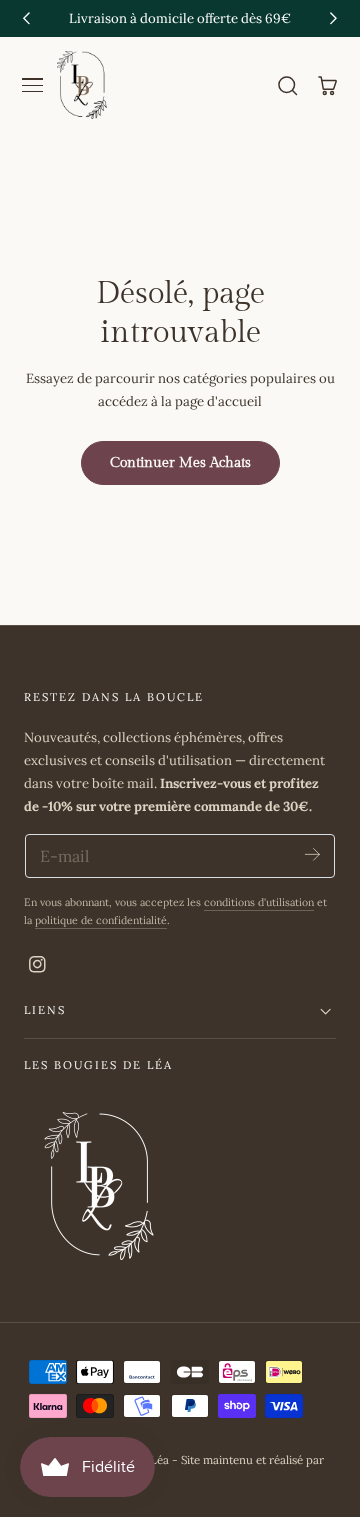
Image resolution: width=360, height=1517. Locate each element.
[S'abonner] (312, 854)
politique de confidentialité (101, 920)
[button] (33, 86)
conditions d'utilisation (259, 902)
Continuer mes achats (180, 462)
